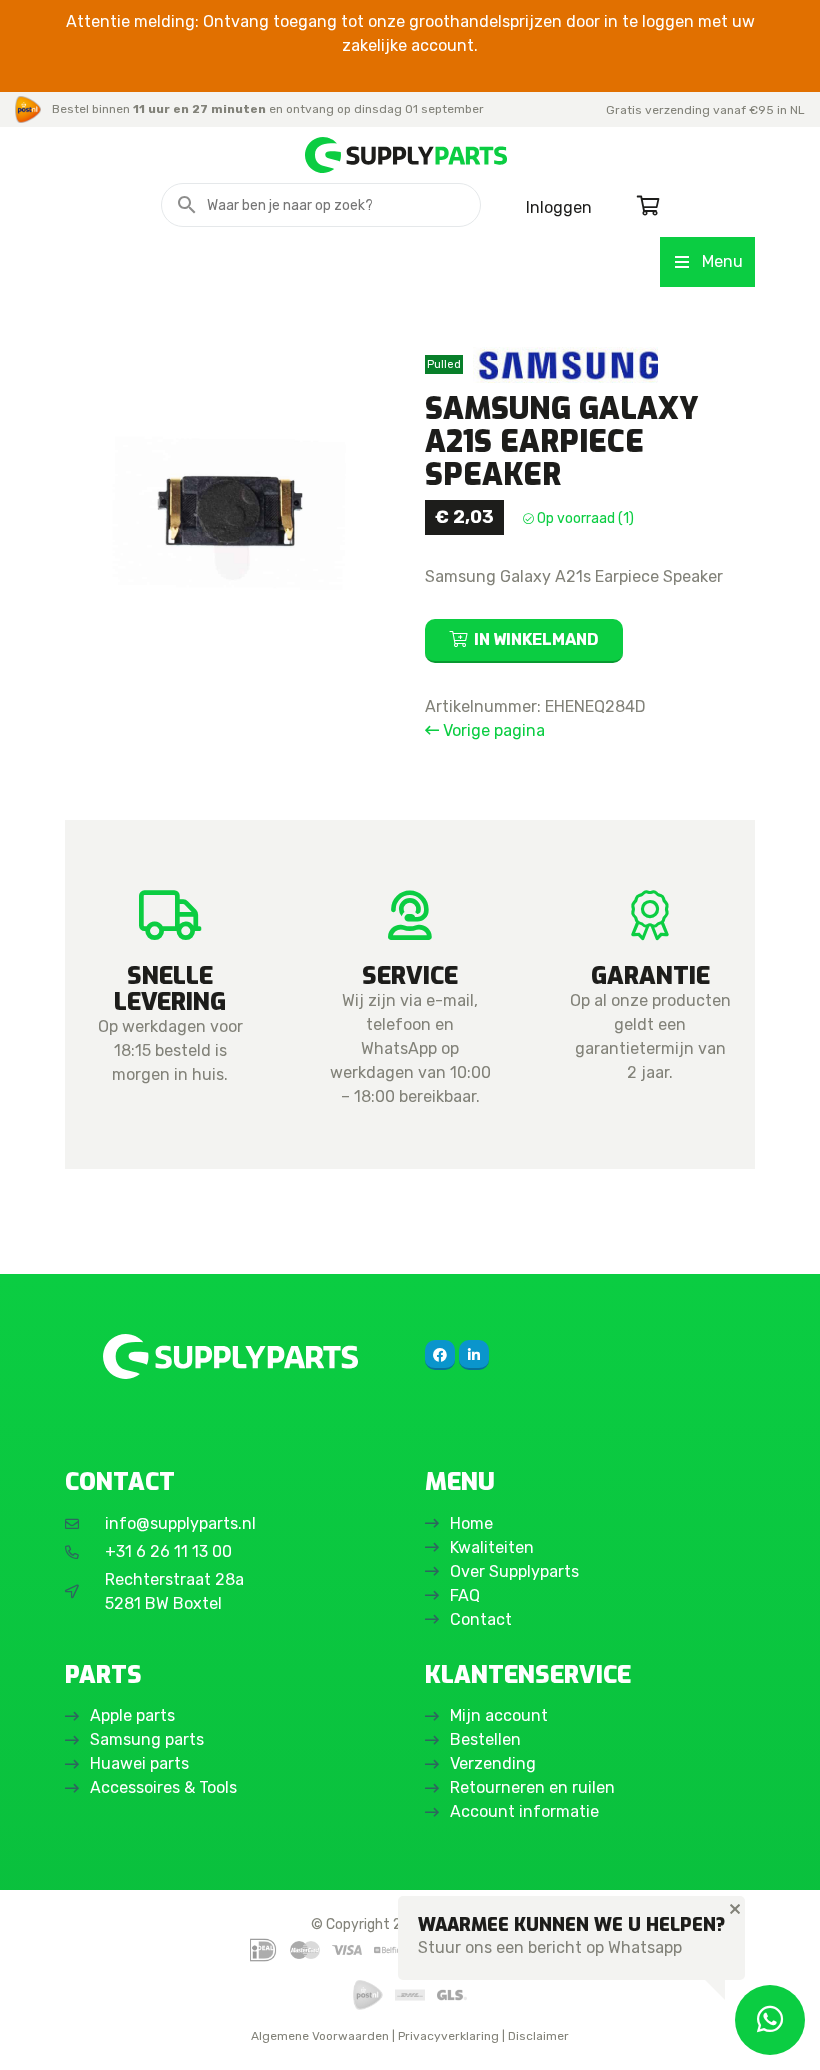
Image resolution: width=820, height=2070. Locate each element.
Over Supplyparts (514, 1571)
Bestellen (485, 1739)
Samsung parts (147, 1739)
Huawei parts (139, 1763)
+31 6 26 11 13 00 (168, 1551)
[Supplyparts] (230, 1356)
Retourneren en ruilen (532, 1787)
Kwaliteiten (492, 1547)
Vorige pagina (492, 730)
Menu (722, 261)
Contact (481, 1619)
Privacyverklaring (448, 2036)
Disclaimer (538, 2036)
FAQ (465, 1595)
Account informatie (524, 1811)
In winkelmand (536, 639)
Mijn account (499, 1715)
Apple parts (132, 1715)
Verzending (493, 1763)
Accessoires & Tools (163, 1787)
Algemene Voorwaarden (320, 2036)
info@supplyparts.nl (180, 1523)
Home (471, 1523)
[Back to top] (37, 2033)
